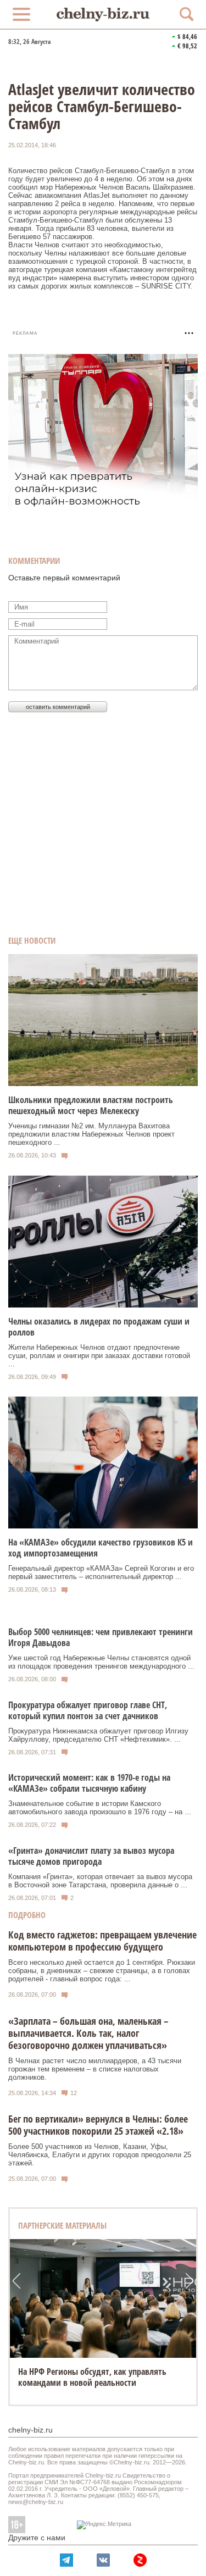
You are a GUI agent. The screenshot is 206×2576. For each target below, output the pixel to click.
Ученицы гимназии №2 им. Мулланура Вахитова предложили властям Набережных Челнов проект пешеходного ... (91, 1134)
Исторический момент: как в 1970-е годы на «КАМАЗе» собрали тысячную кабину (89, 1783)
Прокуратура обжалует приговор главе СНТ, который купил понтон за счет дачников (88, 1710)
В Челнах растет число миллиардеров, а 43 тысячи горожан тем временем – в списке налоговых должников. (95, 2069)
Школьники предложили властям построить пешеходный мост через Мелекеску (91, 1105)
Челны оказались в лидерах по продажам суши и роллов (99, 1327)
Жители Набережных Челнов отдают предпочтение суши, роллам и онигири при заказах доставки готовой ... (99, 1356)
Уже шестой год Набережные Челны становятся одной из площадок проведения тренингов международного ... (101, 1662)
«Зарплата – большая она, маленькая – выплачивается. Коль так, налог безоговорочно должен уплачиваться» (88, 2033)
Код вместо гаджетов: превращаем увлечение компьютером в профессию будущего (102, 1941)
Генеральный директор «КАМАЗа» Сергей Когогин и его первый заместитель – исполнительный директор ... (101, 1572)
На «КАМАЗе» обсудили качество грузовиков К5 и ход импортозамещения (101, 1548)
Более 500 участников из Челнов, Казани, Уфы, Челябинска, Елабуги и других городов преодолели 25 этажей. (100, 2155)
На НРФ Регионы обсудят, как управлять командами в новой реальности (92, 2377)
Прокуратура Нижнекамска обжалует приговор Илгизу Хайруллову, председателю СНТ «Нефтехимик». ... (98, 1735)
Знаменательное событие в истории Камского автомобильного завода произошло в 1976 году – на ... (100, 1808)
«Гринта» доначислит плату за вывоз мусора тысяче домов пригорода (91, 1856)
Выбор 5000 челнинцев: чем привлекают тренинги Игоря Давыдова (101, 1637)
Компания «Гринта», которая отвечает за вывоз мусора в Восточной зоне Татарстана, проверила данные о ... (100, 1881)
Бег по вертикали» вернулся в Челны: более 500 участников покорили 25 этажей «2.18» (98, 2125)
